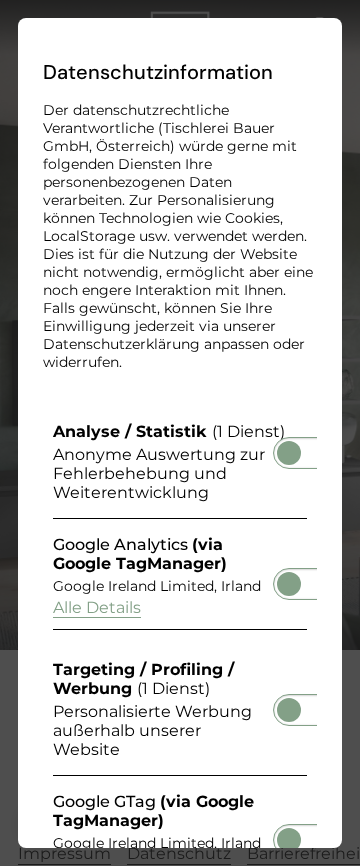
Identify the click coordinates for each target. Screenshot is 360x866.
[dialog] (180, 433)
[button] (289, 453)
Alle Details (97, 607)
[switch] (289, 447)
